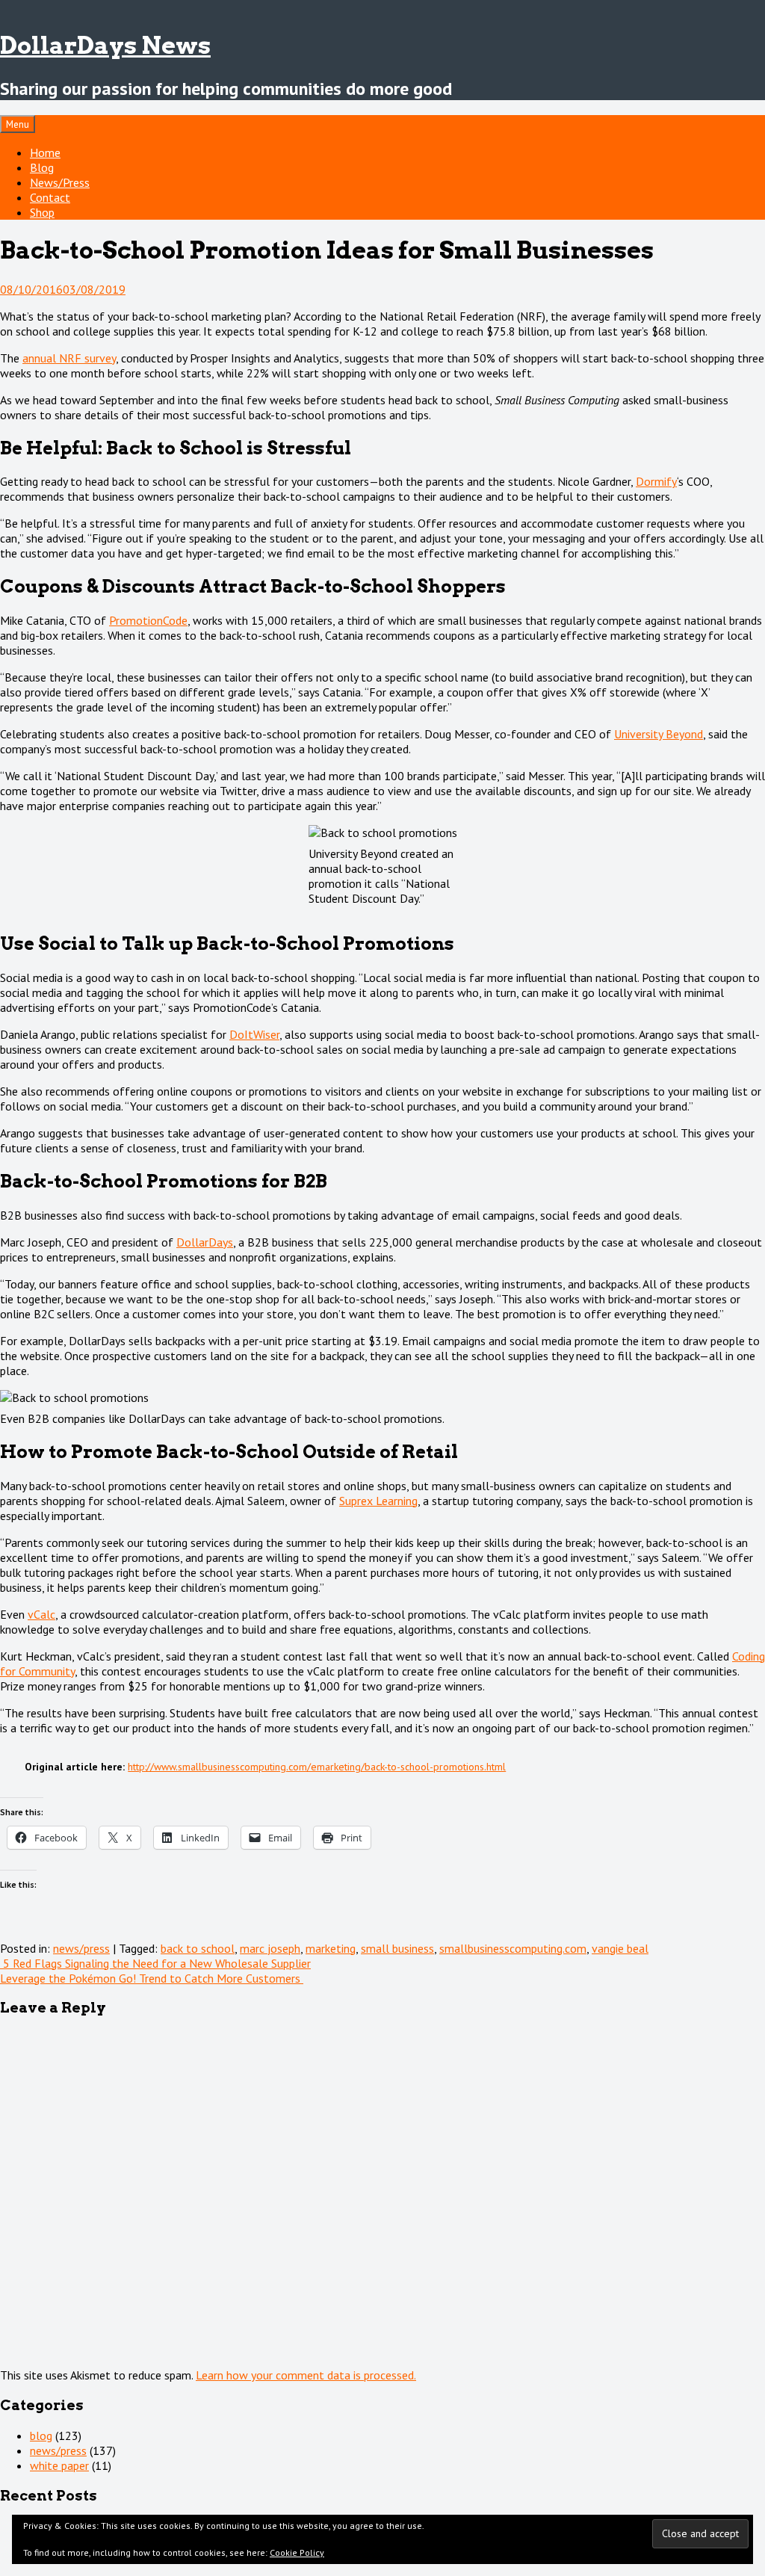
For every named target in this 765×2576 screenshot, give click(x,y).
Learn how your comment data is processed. (306, 2375)
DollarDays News (105, 45)
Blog (42, 167)
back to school (198, 1948)
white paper (59, 2465)
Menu (18, 124)
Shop (42, 212)
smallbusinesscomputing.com (513, 1948)
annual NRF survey (69, 358)
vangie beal (620, 1948)
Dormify (656, 481)
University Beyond (659, 734)
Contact (50, 197)
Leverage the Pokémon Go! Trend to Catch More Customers (152, 1978)
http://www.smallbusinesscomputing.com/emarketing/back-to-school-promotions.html (317, 1767)
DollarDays (205, 1242)
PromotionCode (148, 620)
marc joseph (270, 1948)
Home (45, 152)
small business (397, 1948)
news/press (81, 1948)
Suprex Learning (378, 1501)
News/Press (60, 182)
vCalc (41, 1614)
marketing (331, 1948)
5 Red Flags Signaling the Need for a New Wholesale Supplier (155, 1963)
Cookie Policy (297, 2552)
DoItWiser (254, 1034)
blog (41, 2436)
